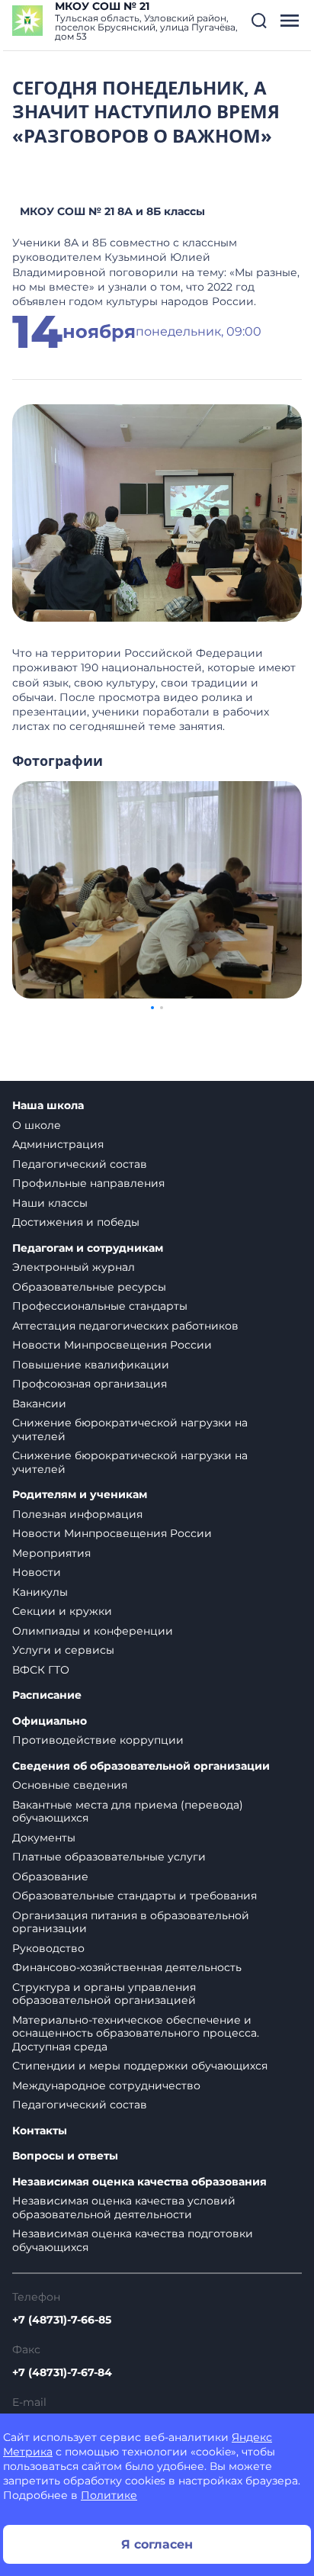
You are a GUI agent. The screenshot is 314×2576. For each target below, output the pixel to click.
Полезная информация (77, 1514)
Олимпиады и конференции (93, 1631)
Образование (50, 1877)
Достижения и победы (76, 1222)
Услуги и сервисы (63, 1650)
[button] (259, 21)
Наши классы (50, 1203)
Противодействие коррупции (98, 1740)
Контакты (40, 2131)
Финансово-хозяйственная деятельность (127, 1967)
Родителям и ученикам (80, 1495)
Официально (50, 1721)
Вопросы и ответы (65, 2156)
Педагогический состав (80, 1164)
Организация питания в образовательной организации (131, 1922)
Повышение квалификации (91, 1365)
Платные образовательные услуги (109, 1857)
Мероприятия (51, 1553)
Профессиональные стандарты (100, 1306)
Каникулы (40, 1592)
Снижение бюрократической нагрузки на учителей (130, 1430)
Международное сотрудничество (106, 2086)
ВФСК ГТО (41, 1670)
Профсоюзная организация (90, 1384)
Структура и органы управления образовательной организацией (104, 1994)
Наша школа (48, 1106)
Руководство (48, 1948)
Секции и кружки (62, 1611)
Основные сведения (70, 1785)
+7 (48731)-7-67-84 (62, 2372)
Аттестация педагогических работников (125, 1326)
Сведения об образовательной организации (141, 1766)
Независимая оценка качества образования (139, 2182)
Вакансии (39, 1404)
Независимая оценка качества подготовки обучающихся (133, 2240)
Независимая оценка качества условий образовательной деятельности (124, 2208)
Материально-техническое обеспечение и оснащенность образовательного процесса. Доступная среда (136, 2033)
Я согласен (157, 2544)
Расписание (47, 1695)
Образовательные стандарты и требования (135, 1896)
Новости (37, 1572)
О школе (37, 1125)
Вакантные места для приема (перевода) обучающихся (128, 1812)
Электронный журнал (74, 1267)
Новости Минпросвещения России (112, 1345)
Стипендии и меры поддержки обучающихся (140, 2066)
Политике (109, 2495)
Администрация (58, 1144)
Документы (44, 1838)
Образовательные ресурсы (89, 1287)
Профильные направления (88, 1183)
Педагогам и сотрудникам (88, 1248)
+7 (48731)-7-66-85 (62, 2320)
